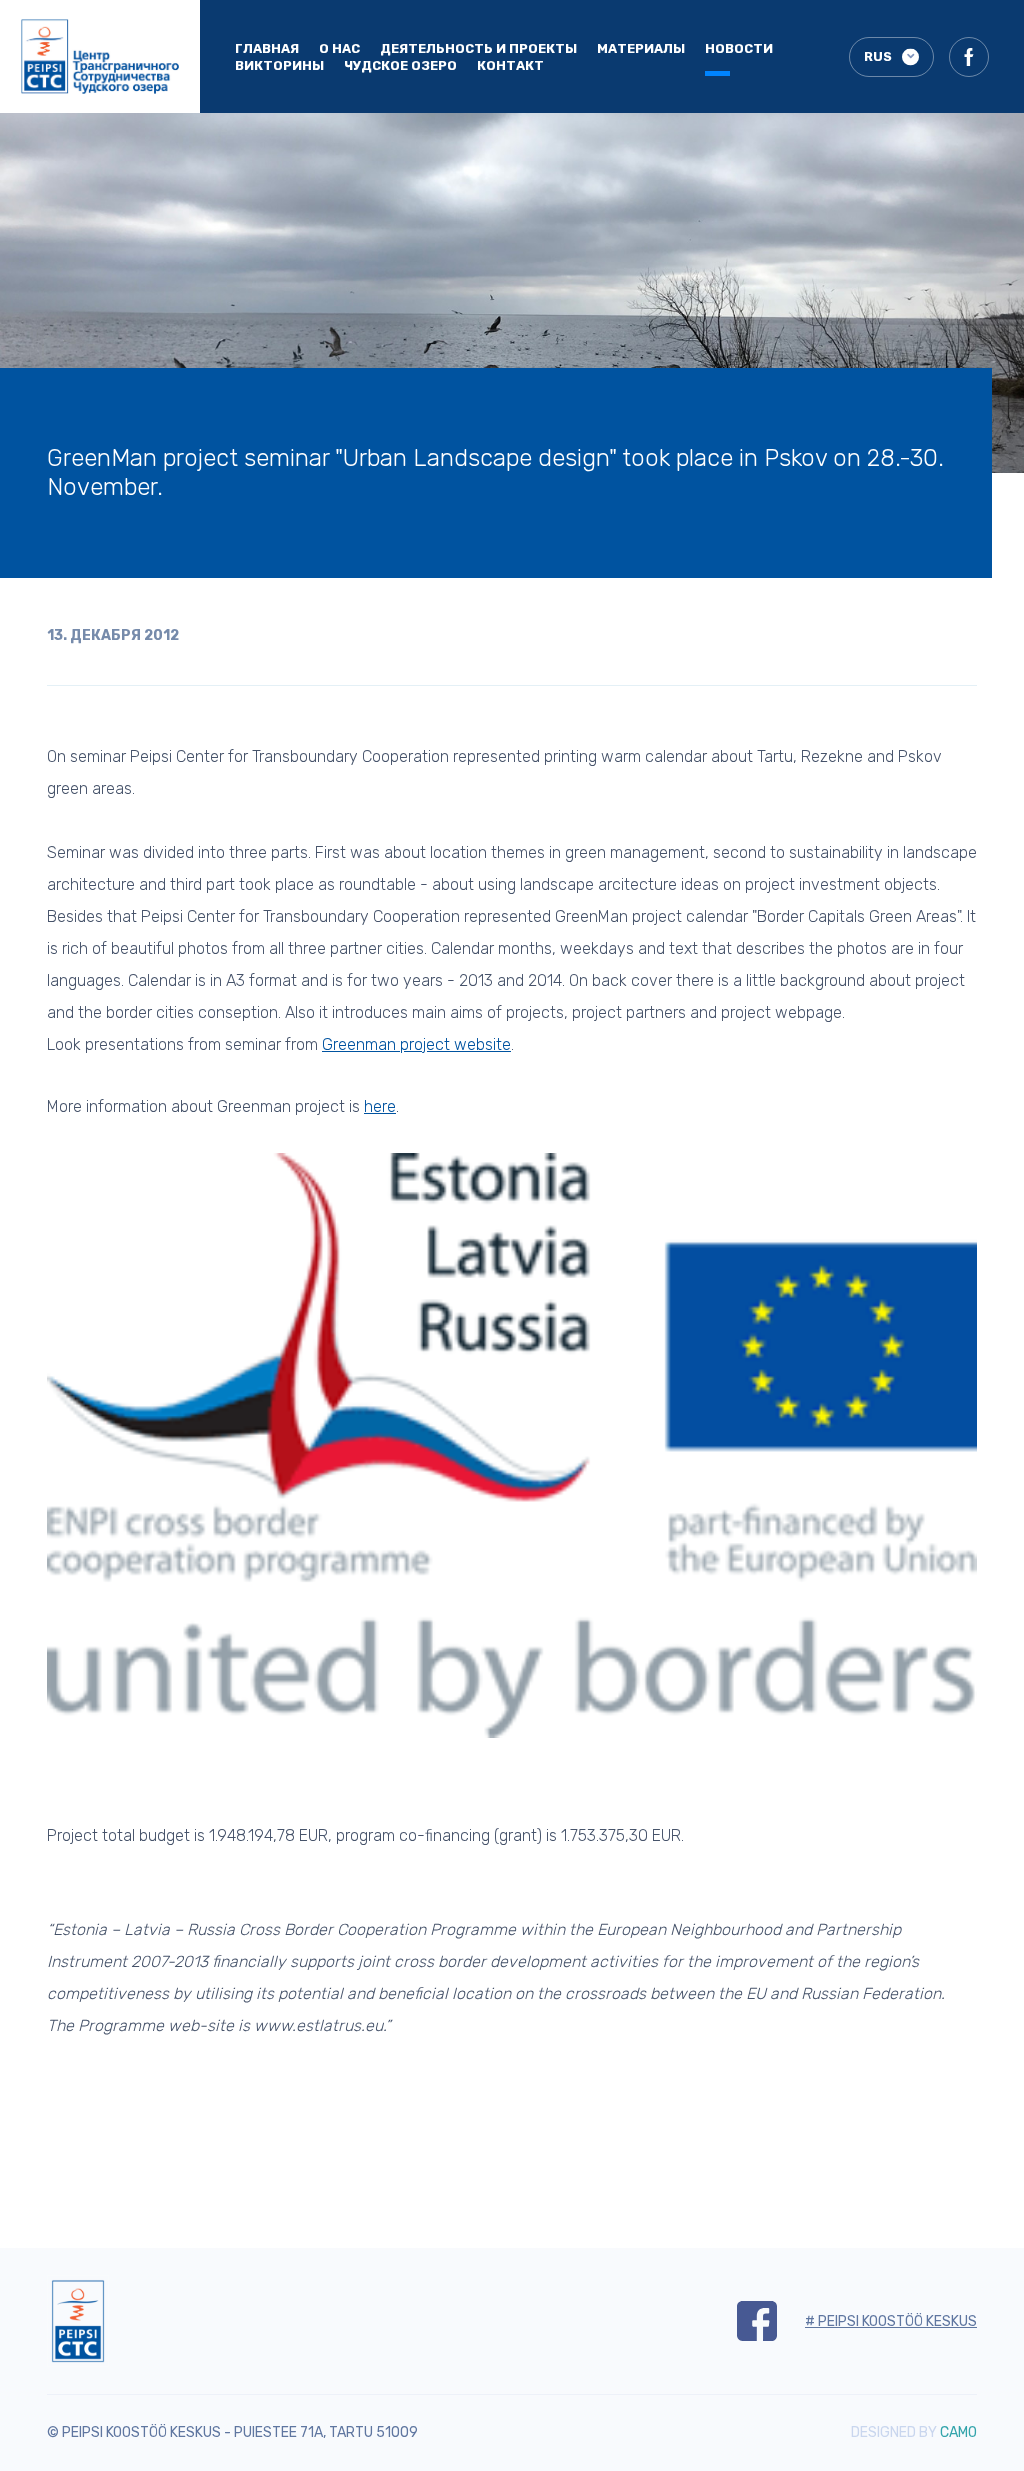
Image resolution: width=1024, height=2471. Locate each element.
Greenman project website (416, 1044)
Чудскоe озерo (400, 65)
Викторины (279, 65)
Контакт (510, 65)
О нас (339, 48)
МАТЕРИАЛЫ (641, 48)
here (380, 1106)
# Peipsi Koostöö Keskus (891, 2321)
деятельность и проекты (478, 48)
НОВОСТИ (739, 48)
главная (267, 48)
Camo (958, 2432)
